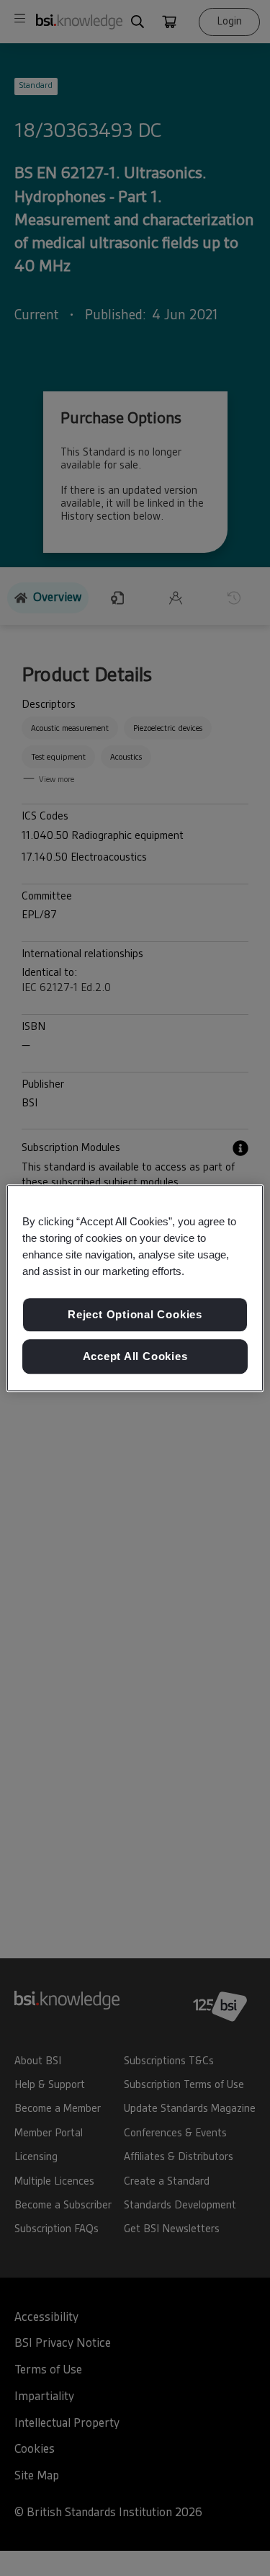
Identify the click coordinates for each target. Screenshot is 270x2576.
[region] (135, 1288)
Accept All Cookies (135, 1356)
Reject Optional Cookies (135, 1315)
